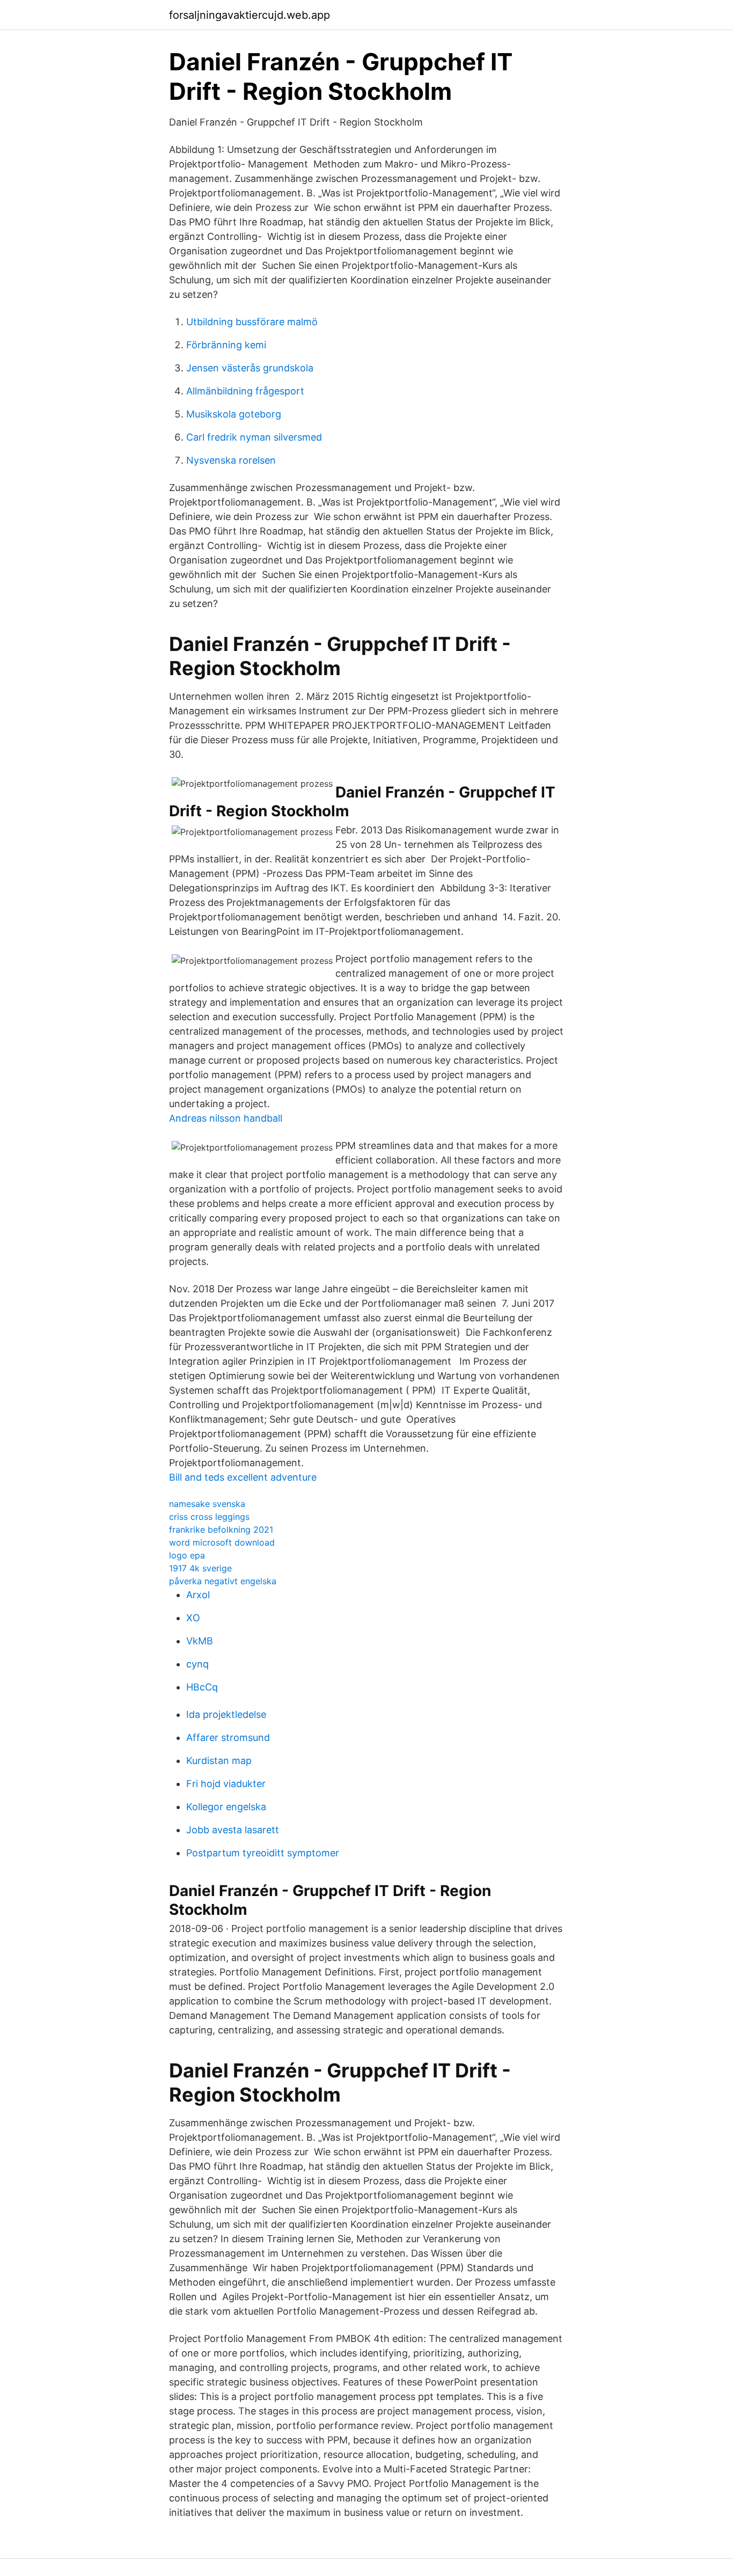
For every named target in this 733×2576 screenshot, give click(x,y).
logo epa (187, 1555)
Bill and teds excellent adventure (243, 1477)
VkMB (200, 1641)
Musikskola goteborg (234, 414)
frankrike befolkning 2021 (221, 1529)
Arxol (198, 1595)
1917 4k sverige (200, 1568)
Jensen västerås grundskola (250, 368)
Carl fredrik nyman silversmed (254, 437)
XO (193, 1618)
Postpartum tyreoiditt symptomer (263, 1853)
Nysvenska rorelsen (231, 460)
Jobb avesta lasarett (233, 1830)
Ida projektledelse (226, 1714)
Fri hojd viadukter (226, 1784)
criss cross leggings (209, 1517)
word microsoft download (222, 1542)
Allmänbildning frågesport (245, 391)
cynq (197, 1664)
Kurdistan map (219, 1761)
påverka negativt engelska (223, 1581)
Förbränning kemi (226, 345)
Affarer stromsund (228, 1737)
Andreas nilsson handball (226, 1118)
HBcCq (202, 1687)
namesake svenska (207, 1504)
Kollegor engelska (226, 1807)
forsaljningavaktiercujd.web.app (250, 15)
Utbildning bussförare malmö (252, 322)
